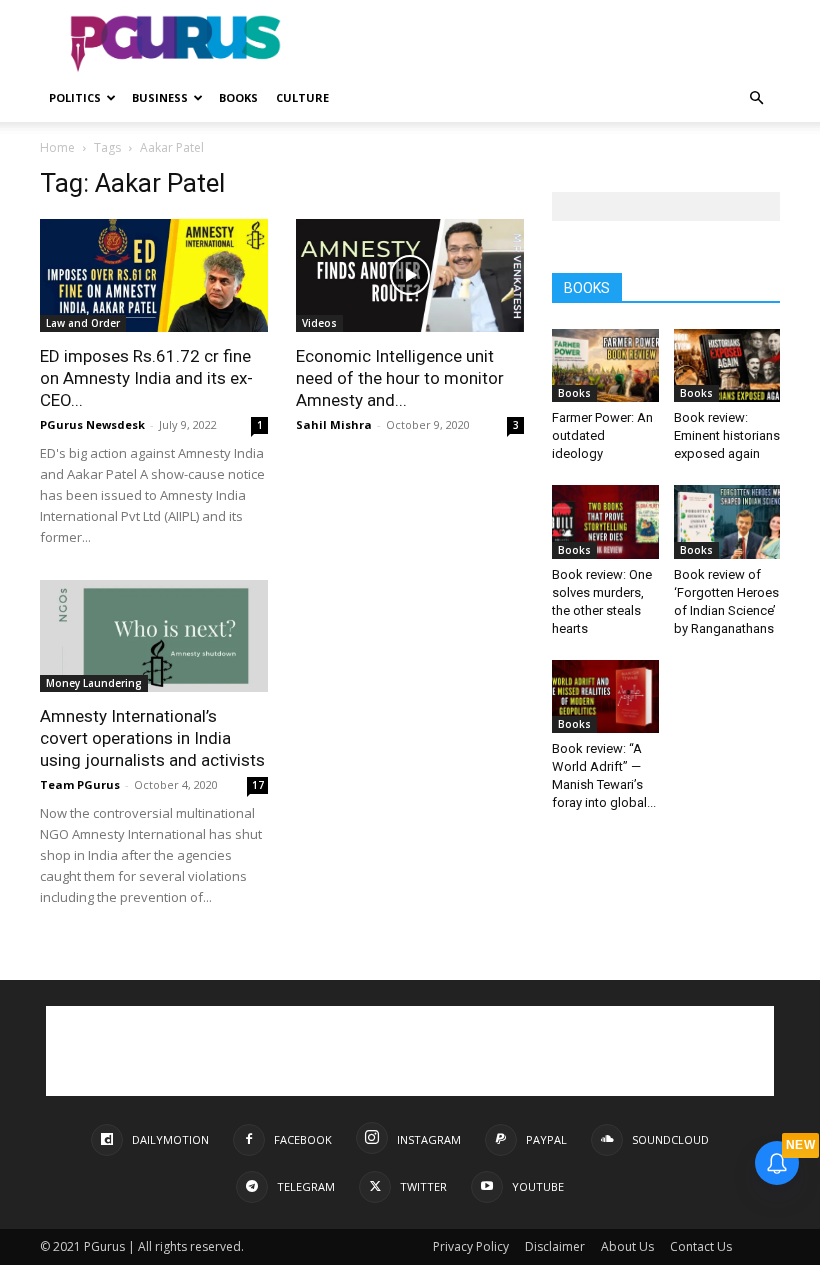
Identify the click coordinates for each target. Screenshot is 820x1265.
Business (160, 97)
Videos (319, 323)
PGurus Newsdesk (92, 424)
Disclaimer (555, 1246)
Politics (75, 97)
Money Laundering (94, 683)
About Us (627, 1246)
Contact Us (701, 1246)
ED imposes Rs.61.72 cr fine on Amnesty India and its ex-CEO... (146, 378)
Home (57, 147)
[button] (756, 98)
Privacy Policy (471, 1246)
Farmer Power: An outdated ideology (602, 435)
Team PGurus (80, 784)
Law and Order (83, 323)
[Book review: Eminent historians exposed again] (727, 365)
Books (238, 97)
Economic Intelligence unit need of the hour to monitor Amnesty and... (400, 378)
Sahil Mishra (334, 424)
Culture (302, 97)
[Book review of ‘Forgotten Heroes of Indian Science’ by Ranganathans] (727, 521)
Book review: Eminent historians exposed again (727, 435)
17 (258, 785)
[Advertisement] (545, 44)
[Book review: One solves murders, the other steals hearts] (605, 521)
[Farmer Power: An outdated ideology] (605, 365)
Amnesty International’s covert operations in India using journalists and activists (152, 738)
